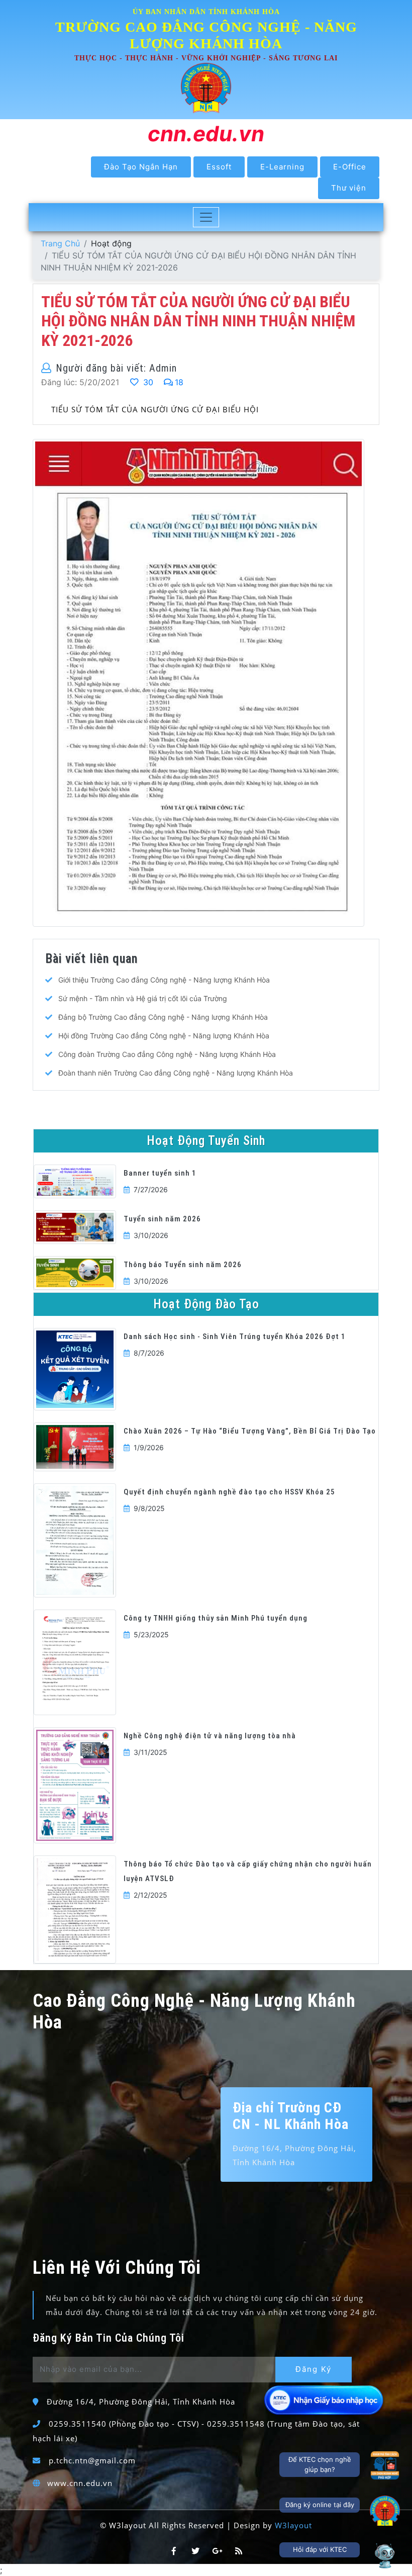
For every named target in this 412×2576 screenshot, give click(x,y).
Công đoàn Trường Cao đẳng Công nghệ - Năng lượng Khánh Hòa (167, 1054)
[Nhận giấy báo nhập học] (325, 2400)
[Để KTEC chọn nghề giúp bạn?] (385, 2465)
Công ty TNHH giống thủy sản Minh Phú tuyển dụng (216, 1618)
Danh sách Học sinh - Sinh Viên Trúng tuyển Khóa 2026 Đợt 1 (235, 1337)
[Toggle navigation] (206, 217)
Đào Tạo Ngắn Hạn (141, 167)
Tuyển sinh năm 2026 (162, 1219)
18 (179, 382)
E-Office (350, 167)
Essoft (219, 167)
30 (147, 382)
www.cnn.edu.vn (80, 2483)
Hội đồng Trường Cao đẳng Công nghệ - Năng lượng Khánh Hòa (164, 1036)
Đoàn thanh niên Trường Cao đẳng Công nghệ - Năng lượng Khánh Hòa (176, 1073)
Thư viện (349, 188)
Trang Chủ (60, 243)
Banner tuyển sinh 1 (160, 1173)
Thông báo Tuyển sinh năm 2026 (183, 1265)
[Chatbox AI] (385, 2555)
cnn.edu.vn (206, 134)
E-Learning (282, 167)
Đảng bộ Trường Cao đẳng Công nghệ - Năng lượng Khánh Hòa (163, 1017)
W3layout (293, 2525)
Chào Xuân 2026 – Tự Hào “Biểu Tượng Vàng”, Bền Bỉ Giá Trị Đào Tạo (250, 1431)
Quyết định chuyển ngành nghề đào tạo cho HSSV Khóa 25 (229, 1492)
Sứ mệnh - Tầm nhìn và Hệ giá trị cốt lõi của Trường (143, 998)
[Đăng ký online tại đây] (385, 2511)
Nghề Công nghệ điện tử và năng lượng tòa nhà (210, 1736)
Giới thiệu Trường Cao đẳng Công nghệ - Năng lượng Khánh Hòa (164, 980)
